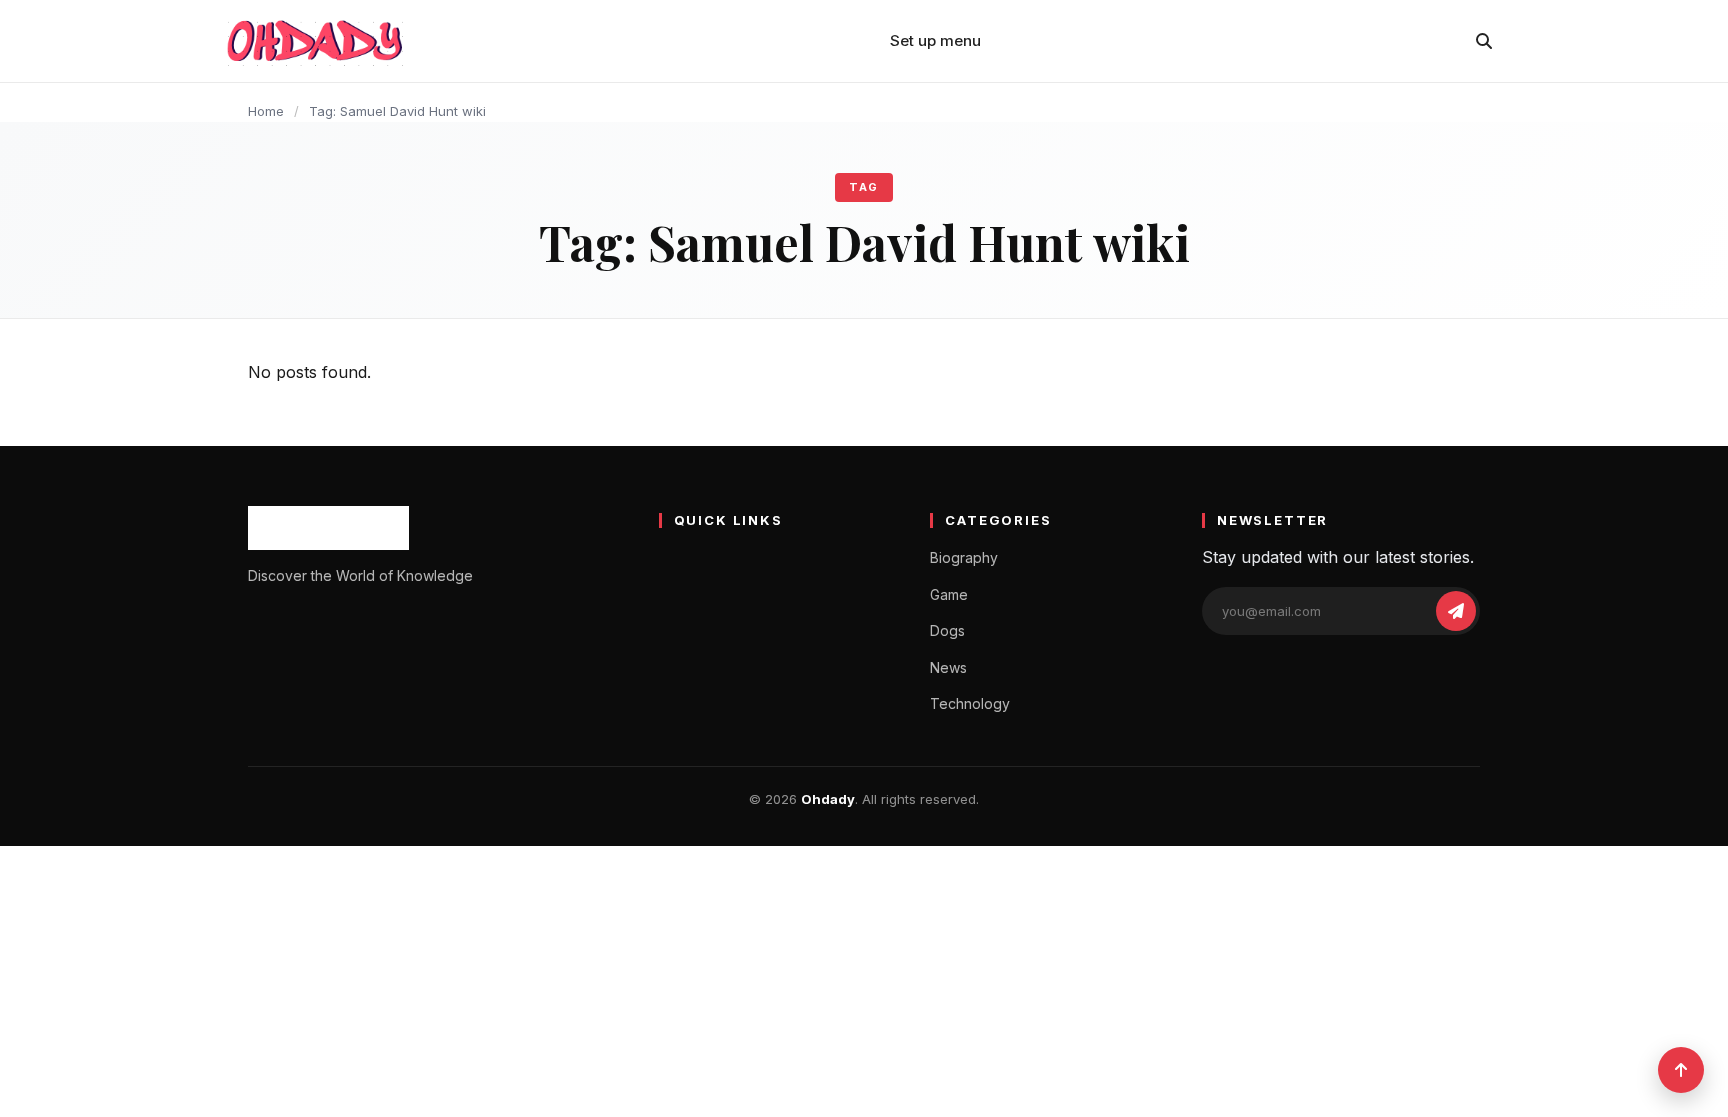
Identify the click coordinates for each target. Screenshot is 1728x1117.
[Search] (1484, 41)
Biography (964, 557)
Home (266, 111)
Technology (970, 703)
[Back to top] (1681, 1070)
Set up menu (935, 40)
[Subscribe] (1456, 611)
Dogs (947, 630)
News (948, 667)
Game (949, 594)
